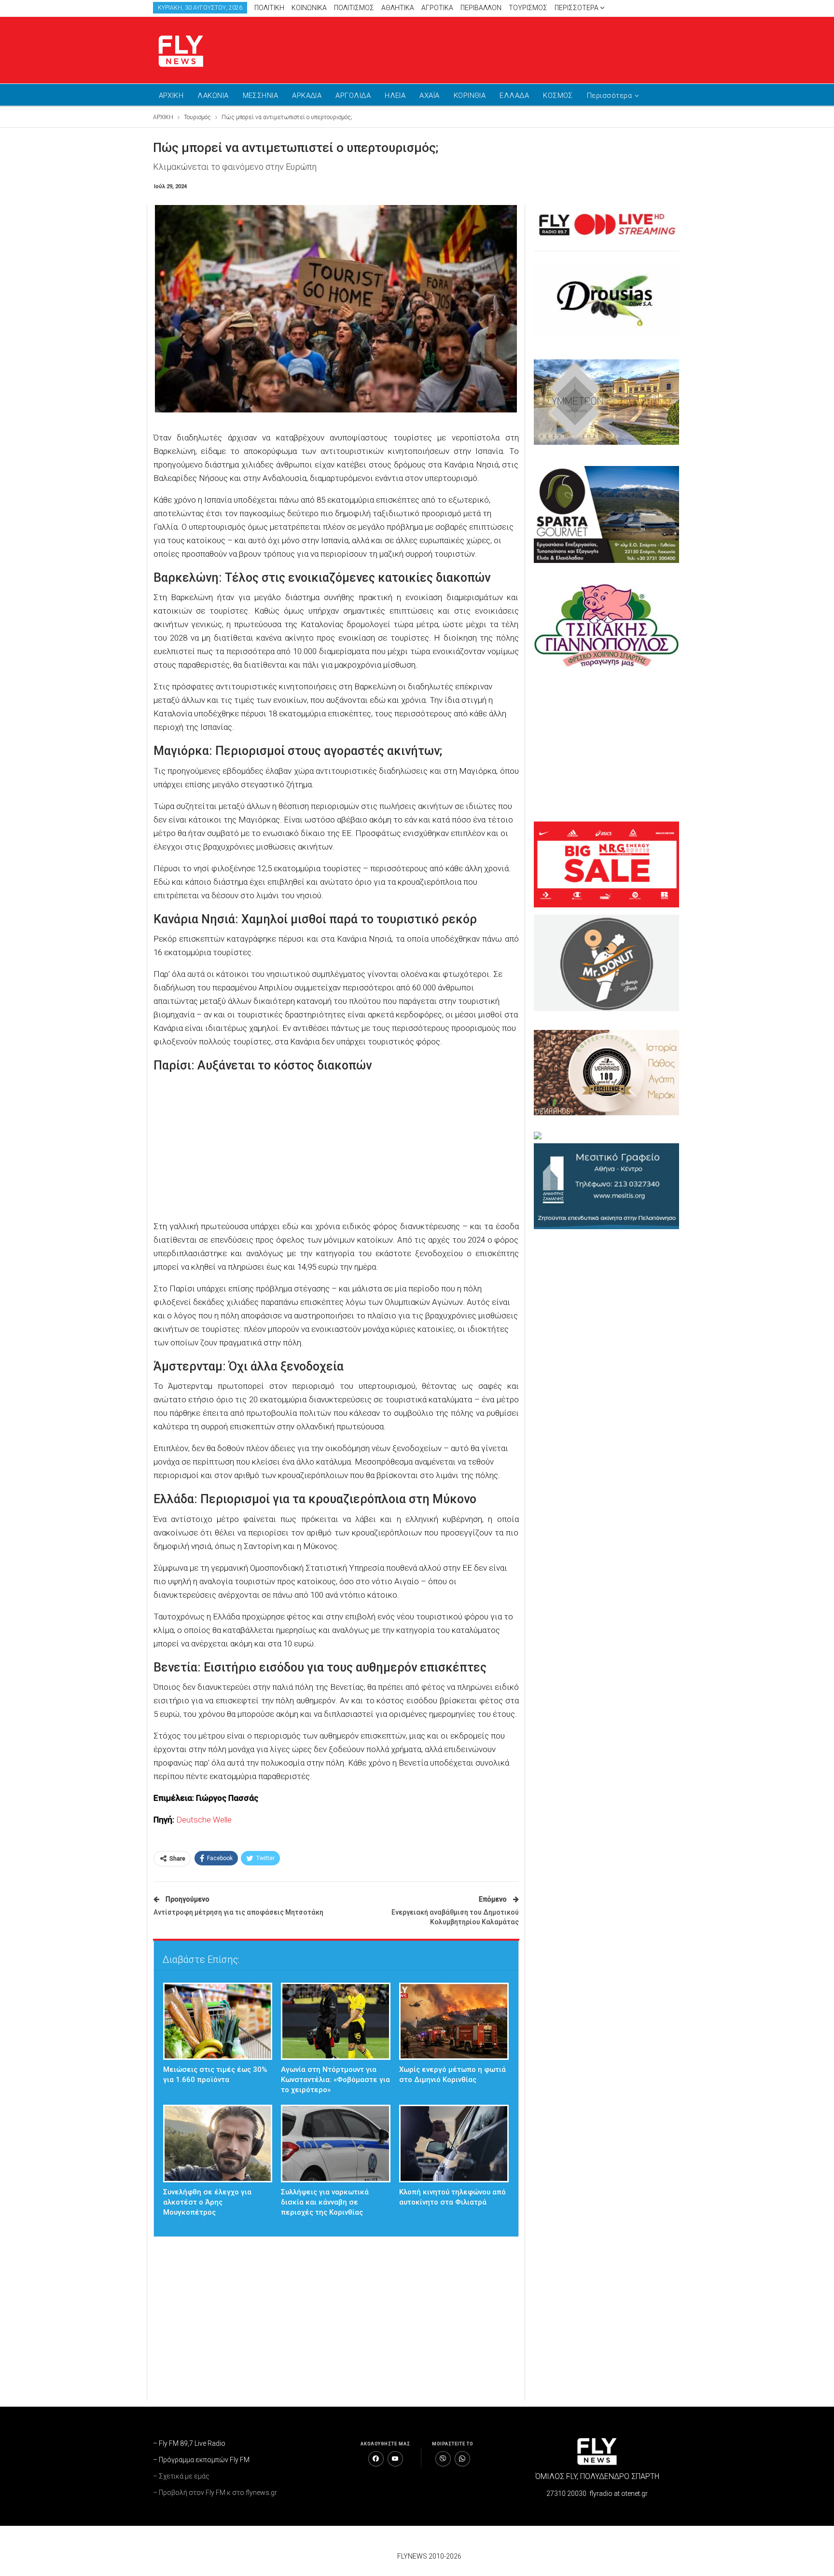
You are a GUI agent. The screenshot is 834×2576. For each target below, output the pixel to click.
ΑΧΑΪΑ (429, 96)
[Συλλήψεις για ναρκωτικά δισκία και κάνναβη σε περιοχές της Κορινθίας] (336, 2144)
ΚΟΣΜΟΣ (558, 96)
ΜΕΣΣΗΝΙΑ (261, 96)
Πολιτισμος (354, 8)
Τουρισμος (528, 8)
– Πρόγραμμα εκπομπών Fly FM (201, 2460)
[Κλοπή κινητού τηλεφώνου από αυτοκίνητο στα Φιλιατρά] (454, 2144)
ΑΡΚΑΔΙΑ (307, 96)
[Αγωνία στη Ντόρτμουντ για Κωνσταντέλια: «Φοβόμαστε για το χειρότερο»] (336, 2021)
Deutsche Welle (204, 1820)
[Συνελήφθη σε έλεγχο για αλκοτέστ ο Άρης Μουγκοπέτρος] (218, 2144)
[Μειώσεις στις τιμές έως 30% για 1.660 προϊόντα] (218, 2021)
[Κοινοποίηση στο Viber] (443, 2459)
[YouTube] (395, 2459)
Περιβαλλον (481, 8)
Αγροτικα (437, 8)
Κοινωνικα (309, 8)
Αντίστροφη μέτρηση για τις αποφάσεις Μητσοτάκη (238, 1912)
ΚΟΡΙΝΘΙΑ (470, 96)
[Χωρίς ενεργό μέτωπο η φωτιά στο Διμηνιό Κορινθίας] (454, 2021)
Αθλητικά (398, 8)
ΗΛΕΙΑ (395, 96)
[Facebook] (376, 2459)
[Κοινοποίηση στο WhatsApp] (462, 2459)
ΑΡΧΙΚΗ (171, 96)
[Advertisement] (509, 48)
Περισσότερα (577, 8)
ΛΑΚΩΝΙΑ (213, 96)
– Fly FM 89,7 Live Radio (189, 2443)
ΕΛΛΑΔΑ (514, 96)
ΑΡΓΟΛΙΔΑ (353, 96)
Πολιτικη (269, 8)
